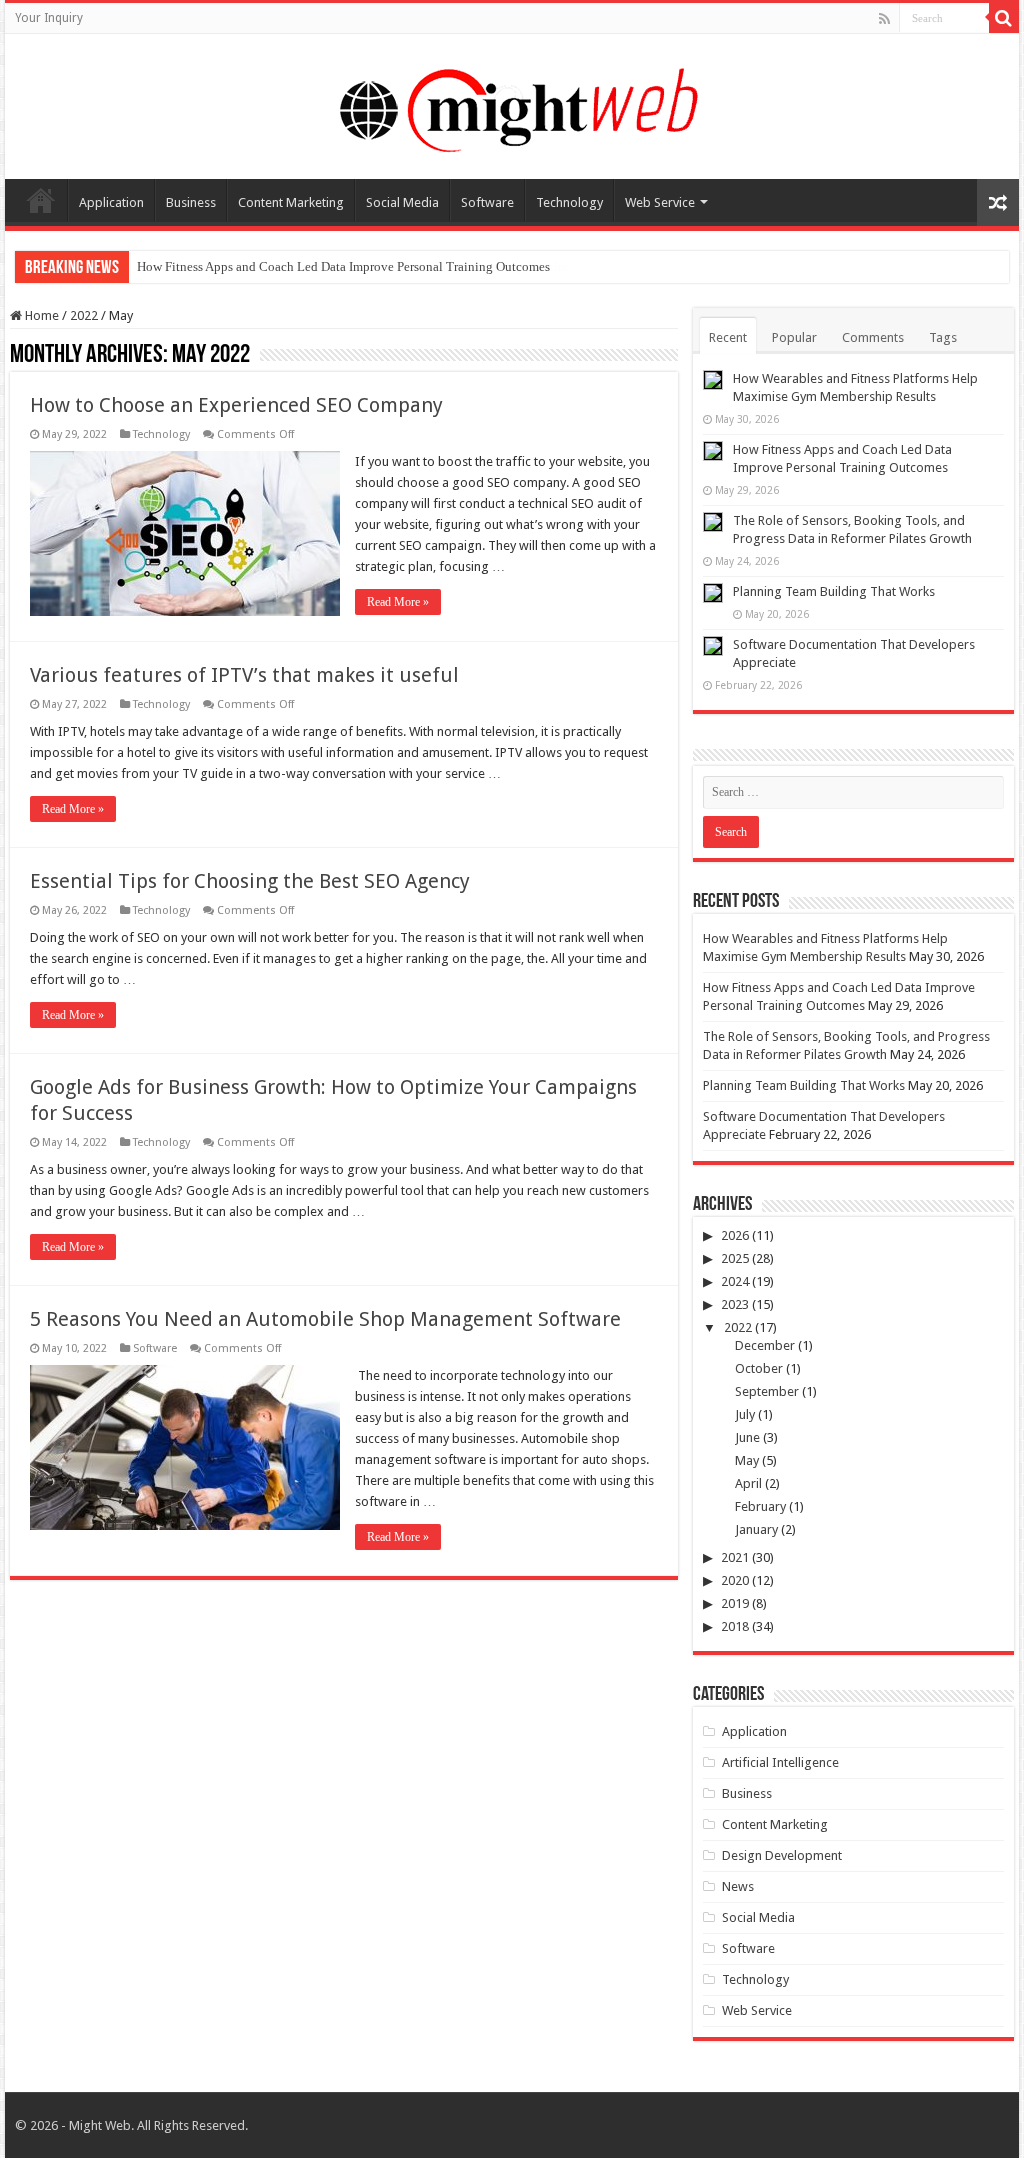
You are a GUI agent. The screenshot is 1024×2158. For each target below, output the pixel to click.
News (738, 1886)
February (760, 1506)
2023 (735, 1304)
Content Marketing (291, 202)
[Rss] (884, 19)
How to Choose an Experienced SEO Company (236, 405)
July (745, 1414)
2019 (735, 1603)
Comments (873, 337)
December (765, 1345)
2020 (735, 1580)
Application (111, 202)
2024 (735, 1281)
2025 (735, 1258)
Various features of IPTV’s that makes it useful (244, 675)
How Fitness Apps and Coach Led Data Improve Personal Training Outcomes (343, 266)
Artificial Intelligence (780, 1762)
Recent (728, 337)
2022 (84, 315)
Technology (569, 202)
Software (487, 202)
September (767, 1391)
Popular (794, 337)
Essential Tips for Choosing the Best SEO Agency (250, 881)
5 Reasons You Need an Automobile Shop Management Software (325, 1319)
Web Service (660, 202)
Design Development (782, 1855)
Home (41, 200)
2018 (735, 1626)
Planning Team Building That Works (834, 591)
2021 (735, 1557)
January (756, 1529)
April (748, 1483)
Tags (943, 337)
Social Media (402, 202)
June (747, 1437)
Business (191, 202)
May (747, 1460)
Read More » (398, 602)
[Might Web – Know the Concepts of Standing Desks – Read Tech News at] (512, 103)
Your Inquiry (49, 18)
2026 (735, 1235)
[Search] (1004, 18)
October (759, 1368)
